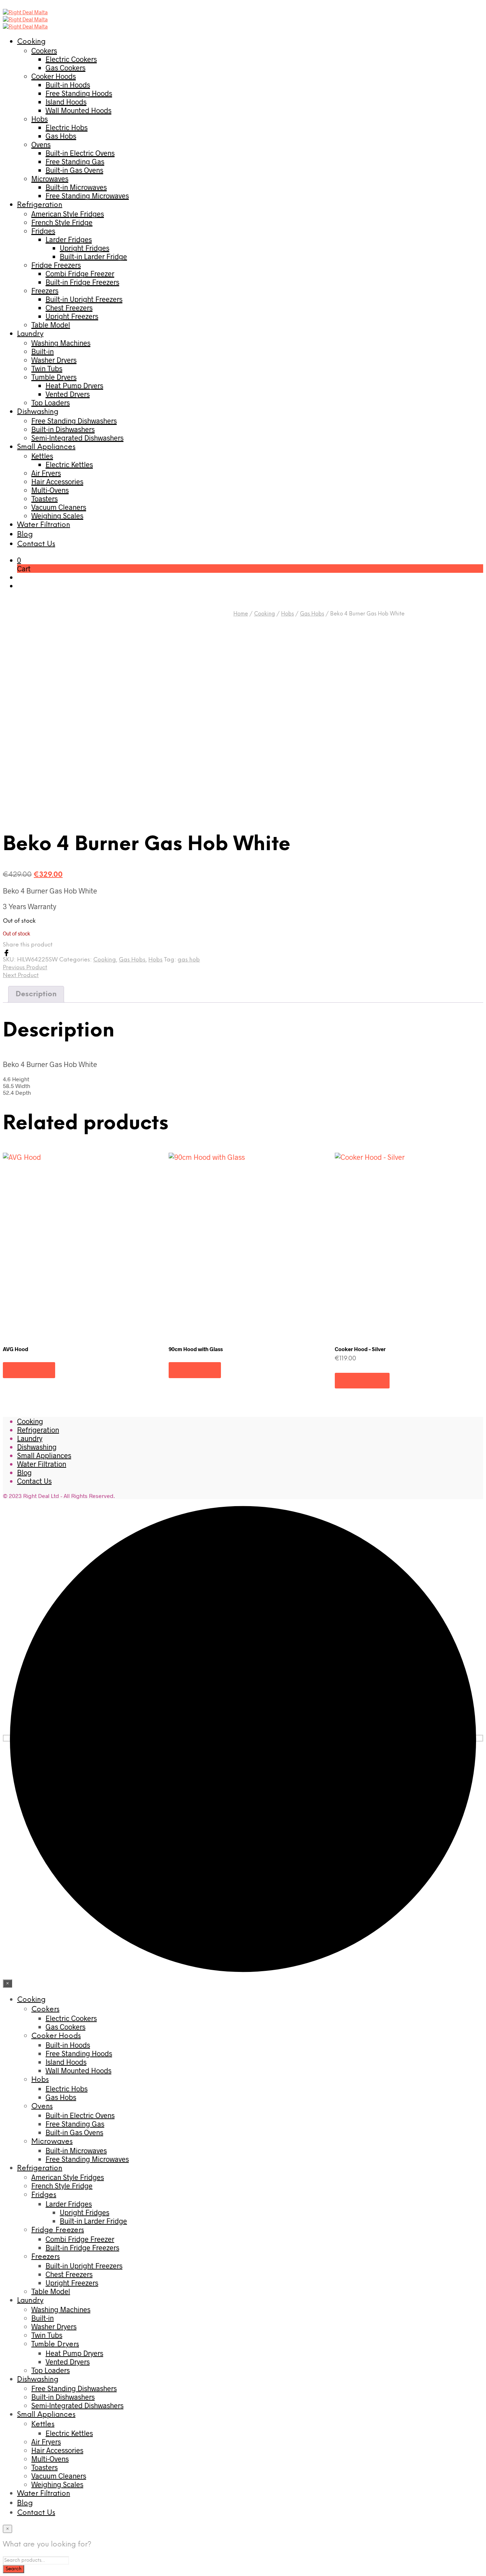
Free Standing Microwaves (87, 196)
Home (241, 614)
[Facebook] (6, 952)
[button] (19, 560)
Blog (25, 535)
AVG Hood (15, 1349)
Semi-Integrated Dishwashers (77, 438)
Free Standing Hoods (79, 93)
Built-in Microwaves (76, 187)
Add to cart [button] (362, 1380)
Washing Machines (61, 343)
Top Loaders (51, 402)
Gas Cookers (65, 68)
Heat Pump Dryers (74, 385)
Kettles (42, 456)
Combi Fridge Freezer (80, 273)
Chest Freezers (69, 308)
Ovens (41, 144)
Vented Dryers (68, 394)
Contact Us (36, 544)
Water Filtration (44, 525)
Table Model (51, 325)
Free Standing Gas (75, 161)
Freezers (45, 290)
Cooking (31, 42)
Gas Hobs (61, 136)
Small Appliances (46, 447)
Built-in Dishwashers (63, 429)
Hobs (39, 119)
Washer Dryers (54, 360)
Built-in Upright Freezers (84, 299)
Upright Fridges (84, 248)
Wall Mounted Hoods (78, 110)
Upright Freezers (72, 316)
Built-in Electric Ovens (80, 153)
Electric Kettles (69, 464)
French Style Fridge (62, 222)
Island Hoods (66, 102)
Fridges (43, 231)
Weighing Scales (57, 516)
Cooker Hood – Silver (360, 1349)
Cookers (44, 50)
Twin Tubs (47, 368)
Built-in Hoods (68, 85)
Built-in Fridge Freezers (82, 282)
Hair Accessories (57, 481)
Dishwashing (38, 412)
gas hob (189, 960)
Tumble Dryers (54, 377)
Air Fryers (46, 473)
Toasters (44, 498)
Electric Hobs (67, 127)
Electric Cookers (71, 59)
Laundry (30, 334)
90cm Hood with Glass (196, 1349)
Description (36, 994)
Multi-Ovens (50, 490)
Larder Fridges (69, 239)
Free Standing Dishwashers (74, 421)
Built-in (43, 351)
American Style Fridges (68, 214)
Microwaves (50, 178)
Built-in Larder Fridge (93, 256)
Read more (29, 1370)
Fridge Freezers (56, 265)
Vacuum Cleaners (59, 507)
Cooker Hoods (54, 76)
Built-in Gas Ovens (74, 170)
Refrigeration (40, 205)
